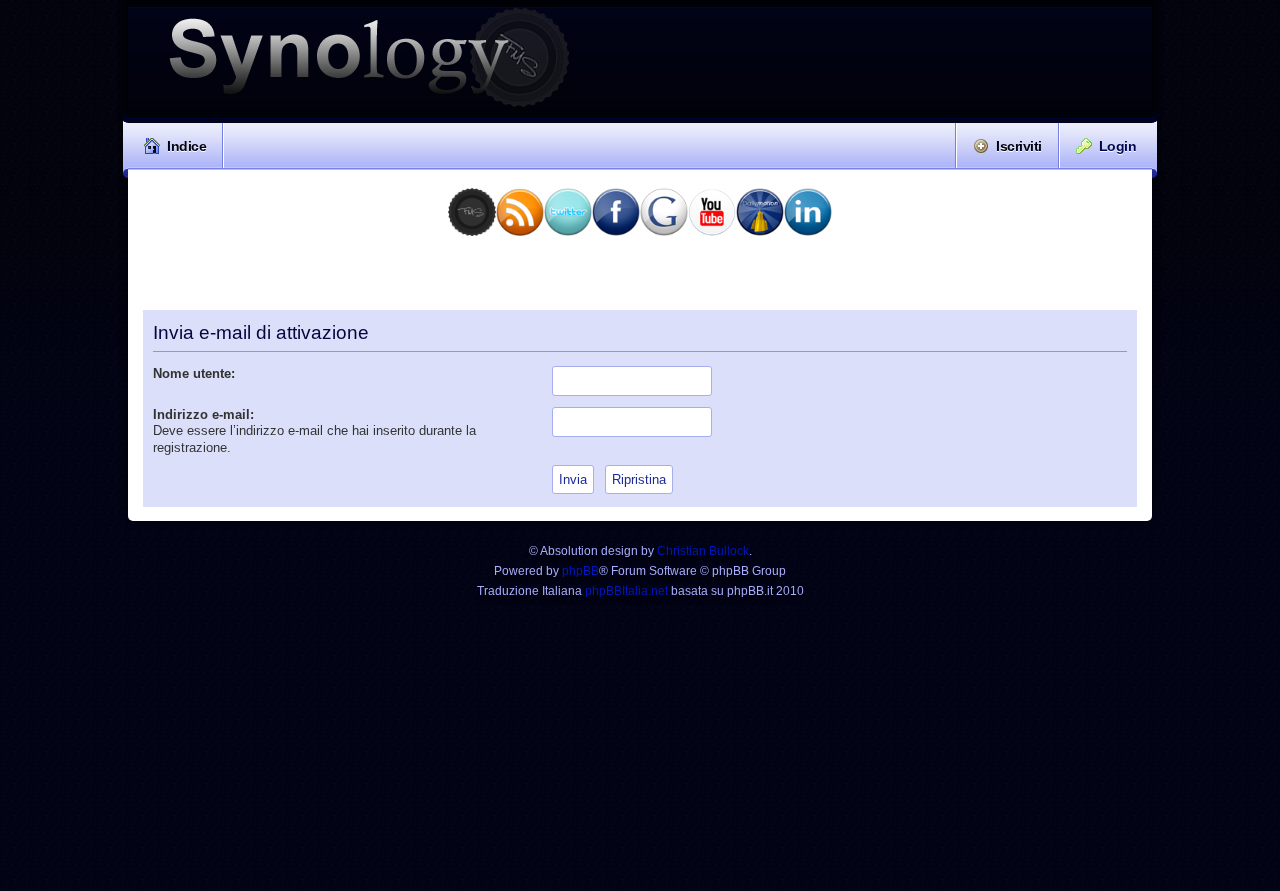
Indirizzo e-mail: (203, 414)
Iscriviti (1019, 146)
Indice (186, 146)
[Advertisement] (640, 280)
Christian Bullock (703, 551)
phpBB (580, 571)
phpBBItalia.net (626, 591)
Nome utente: (194, 373)
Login (1118, 146)
